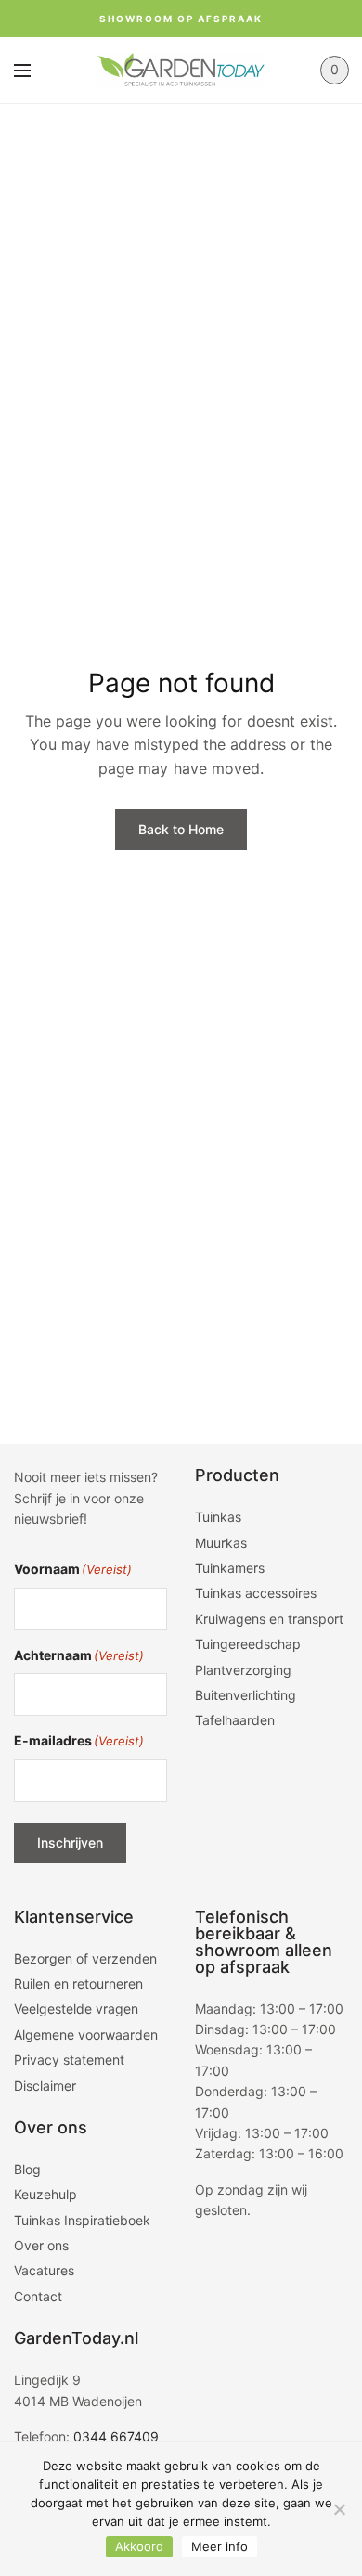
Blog (27, 2169)
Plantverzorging (243, 1670)
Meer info (220, 2546)
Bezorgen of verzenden (85, 1958)
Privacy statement (69, 2060)
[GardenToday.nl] (181, 70)
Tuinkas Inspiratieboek (82, 2220)
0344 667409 (116, 2436)
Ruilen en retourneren (78, 1984)
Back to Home (181, 829)
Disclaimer (45, 2086)
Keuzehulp (45, 2194)
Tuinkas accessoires (256, 1593)
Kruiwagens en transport (269, 1619)
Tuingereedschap (248, 1644)
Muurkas (221, 1543)
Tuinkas (218, 1517)
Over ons (41, 2245)
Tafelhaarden (235, 1720)
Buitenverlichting (246, 1695)
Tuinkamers (230, 1568)
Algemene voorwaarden (86, 2035)
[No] (339, 2509)
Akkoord (139, 2546)
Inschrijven (70, 1842)
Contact (38, 2296)
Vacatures (44, 2270)
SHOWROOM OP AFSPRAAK (181, 19)
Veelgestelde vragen (76, 2009)
